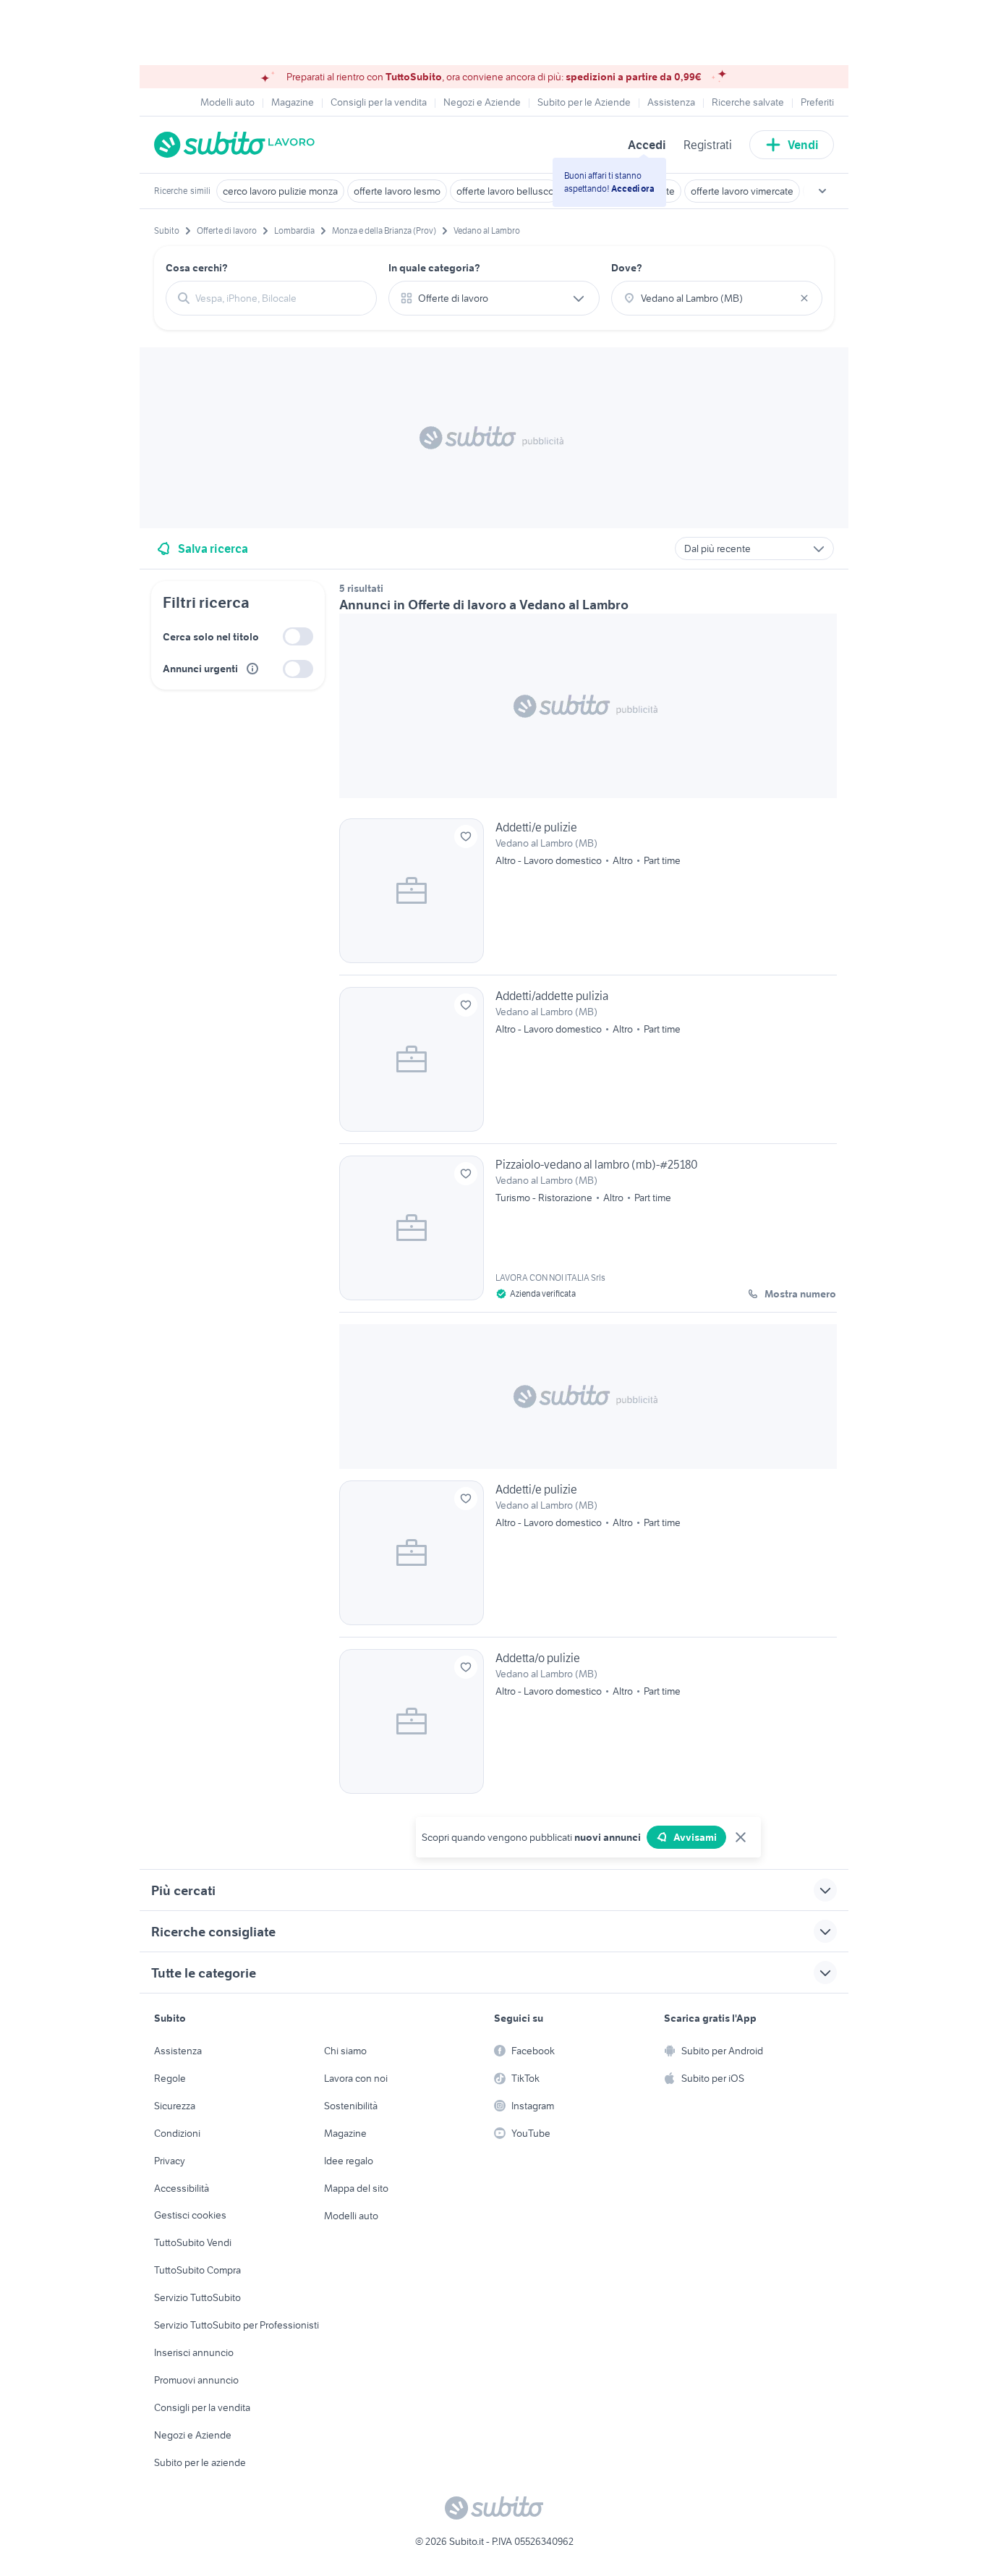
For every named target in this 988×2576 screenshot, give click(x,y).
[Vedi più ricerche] (822, 191)
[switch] (298, 636)
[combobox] (280, 298)
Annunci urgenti (200, 669)
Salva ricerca (213, 548)
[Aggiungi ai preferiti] (466, 836)
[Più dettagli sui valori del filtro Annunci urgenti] (252, 669)
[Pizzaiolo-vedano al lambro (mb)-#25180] (588, 1234)
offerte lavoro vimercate (742, 191)
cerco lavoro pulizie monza (280, 191)
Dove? (627, 268)
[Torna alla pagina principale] (237, 145)
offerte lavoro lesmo (397, 191)
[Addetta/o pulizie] (588, 1721)
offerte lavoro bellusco (505, 191)
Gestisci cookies (190, 2215)
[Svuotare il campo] (804, 298)
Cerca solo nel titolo (211, 637)
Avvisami (695, 1837)
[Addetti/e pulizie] (588, 897)
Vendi (803, 145)
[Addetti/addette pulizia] (588, 1065)
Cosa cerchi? (197, 268)
